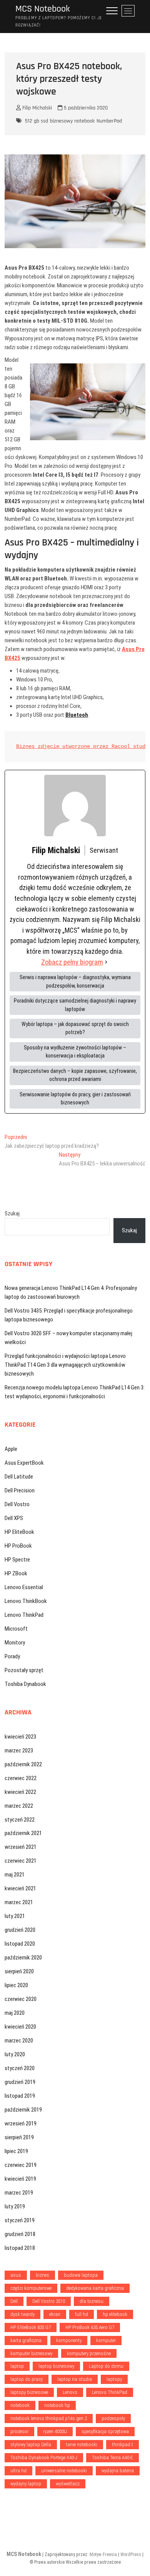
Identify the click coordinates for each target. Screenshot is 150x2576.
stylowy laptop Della (31, 2444)
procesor (19, 2431)
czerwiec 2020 (21, 1999)
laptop (17, 2366)
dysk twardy (22, 2314)
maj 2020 (15, 2013)
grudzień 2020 (20, 1930)
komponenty (69, 2340)
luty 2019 (15, 2206)
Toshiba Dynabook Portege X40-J (44, 2457)
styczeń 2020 (20, 2068)
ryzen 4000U (55, 2431)
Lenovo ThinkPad (24, 1615)
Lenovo (70, 2392)
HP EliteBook (19, 1532)
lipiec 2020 (16, 1985)
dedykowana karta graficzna (95, 2288)
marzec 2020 (19, 2041)
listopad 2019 (20, 2096)
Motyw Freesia (103, 2554)
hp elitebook (115, 2314)
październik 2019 (23, 2110)
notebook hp (57, 2405)
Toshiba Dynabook (25, 1684)
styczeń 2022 (20, 1820)
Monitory (15, 1643)
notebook (20, 2405)
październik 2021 (23, 1833)
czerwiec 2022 (21, 1778)
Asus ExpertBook (24, 1463)
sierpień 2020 (19, 1971)
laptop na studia (75, 2379)
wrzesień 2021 (21, 1847)
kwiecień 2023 (20, 1737)
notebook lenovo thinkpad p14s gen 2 (49, 2418)
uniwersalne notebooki (64, 2471)
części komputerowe (31, 2288)
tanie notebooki (82, 2444)
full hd (82, 2314)
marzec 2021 (19, 1902)
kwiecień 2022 (20, 1792)
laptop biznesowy (56, 2366)
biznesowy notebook (72, 121)
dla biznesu (92, 2301)
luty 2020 (15, 2054)
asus (16, 2275)
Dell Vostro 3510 (49, 2301)
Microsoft (16, 1629)
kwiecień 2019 (20, 2179)
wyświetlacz (68, 2484)
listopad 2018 (20, 2248)
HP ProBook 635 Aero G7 (90, 2327)
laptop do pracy (27, 2379)
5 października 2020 (85, 108)
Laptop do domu (106, 2366)
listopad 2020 (20, 1944)
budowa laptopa (81, 2275)
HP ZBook (16, 1573)
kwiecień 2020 (20, 2027)
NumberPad (109, 121)
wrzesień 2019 (21, 2123)
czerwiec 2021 (21, 1861)
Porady (12, 1656)
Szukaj (12, 1213)
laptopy (114, 2379)
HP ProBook (18, 1546)
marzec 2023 (19, 1750)
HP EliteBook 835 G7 (31, 2327)
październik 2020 (23, 1958)
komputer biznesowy (31, 2353)
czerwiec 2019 (21, 2165)
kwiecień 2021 (20, 1888)
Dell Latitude (19, 1477)
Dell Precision (20, 1490)
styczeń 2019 (20, 2220)
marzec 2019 (19, 2193)
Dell (14, 2301)
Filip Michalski (36, 108)
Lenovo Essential (24, 1587)
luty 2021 (15, 1916)
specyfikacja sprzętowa (105, 2431)
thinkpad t (122, 2444)
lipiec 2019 (16, 2151)
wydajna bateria (118, 2471)
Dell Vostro (17, 1504)
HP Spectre (17, 1560)
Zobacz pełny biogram (72, 962)
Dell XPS (14, 1518)
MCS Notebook (43, 9)
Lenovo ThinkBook (26, 1601)
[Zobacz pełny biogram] (106, 962)
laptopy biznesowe (29, 2392)
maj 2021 (15, 1875)
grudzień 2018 (20, 2234)
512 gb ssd (37, 121)
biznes (42, 2275)
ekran (55, 2314)
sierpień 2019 (19, 2137)
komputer (106, 2340)
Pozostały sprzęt (24, 1670)
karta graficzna (26, 2340)
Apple (11, 1449)
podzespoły (113, 2418)
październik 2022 (23, 1764)
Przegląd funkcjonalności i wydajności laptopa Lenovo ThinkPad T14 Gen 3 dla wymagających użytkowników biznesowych (65, 1365)
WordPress (131, 2554)
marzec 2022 (19, 1806)
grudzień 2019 (20, 2082)
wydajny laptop (26, 2484)
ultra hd (18, 2471)
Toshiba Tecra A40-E (112, 2457)
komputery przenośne (89, 2353)
